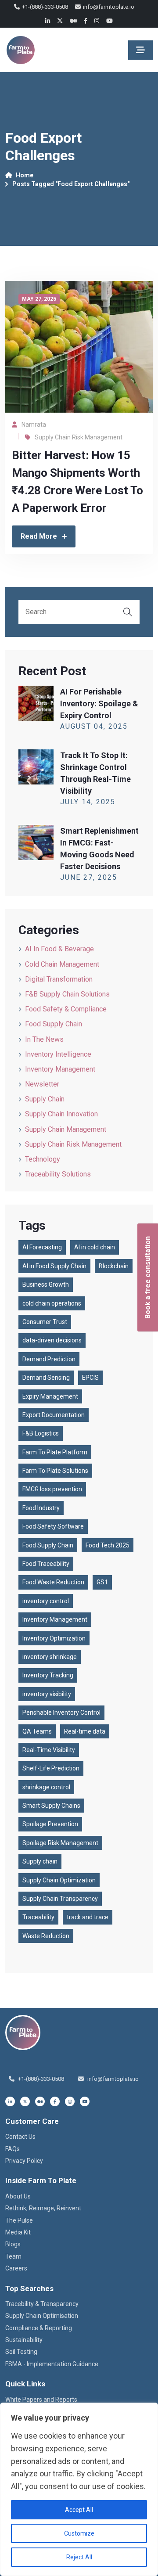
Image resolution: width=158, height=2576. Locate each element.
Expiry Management (50, 1396)
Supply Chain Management (66, 1129)
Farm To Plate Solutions (55, 1471)
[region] (79, 2489)
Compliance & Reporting (39, 2328)
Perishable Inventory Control (61, 1713)
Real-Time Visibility (49, 1750)
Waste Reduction (46, 1936)
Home (25, 175)
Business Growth (46, 1284)
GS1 (102, 1582)
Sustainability (24, 2340)
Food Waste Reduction (53, 1582)
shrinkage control (46, 1787)
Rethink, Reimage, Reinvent (43, 2208)
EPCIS (90, 1378)
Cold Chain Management (62, 964)
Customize (79, 2533)
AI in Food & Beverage (59, 949)
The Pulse (19, 2220)
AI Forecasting (42, 1247)
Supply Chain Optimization (59, 1880)
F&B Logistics (41, 1433)
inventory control (46, 1601)
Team (13, 2256)
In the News (44, 1039)
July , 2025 (88, 802)
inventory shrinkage (50, 1657)
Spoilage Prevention (50, 1824)
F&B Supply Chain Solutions (67, 994)
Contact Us (20, 2137)
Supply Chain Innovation (61, 1114)
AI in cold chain (95, 1247)
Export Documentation (54, 1415)
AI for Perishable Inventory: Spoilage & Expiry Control (99, 703)
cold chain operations (52, 1303)
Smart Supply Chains (51, 1806)
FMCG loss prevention (52, 1489)
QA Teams (37, 1731)
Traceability (38, 1917)
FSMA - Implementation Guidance (52, 2364)
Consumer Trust (45, 1322)
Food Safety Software (53, 1526)
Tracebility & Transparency (42, 2304)
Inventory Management (60, 1069)
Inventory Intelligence (58, 1054)
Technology (43, 1159)
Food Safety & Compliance (66, 1009)
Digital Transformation (59, 979)
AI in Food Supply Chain (54, 1266)
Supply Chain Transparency (60, 1899)
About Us (18, 2196)
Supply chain (40, 1861)
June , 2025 (89, 877)
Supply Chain (45, 1099)
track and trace (88, 1917)
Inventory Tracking (48, 1675)
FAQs (13, 2149)
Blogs (13, 2244)
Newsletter (42, 1084)
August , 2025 (94, 726)
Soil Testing (21, 2352)
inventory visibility (47, 1694)
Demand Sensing (46, 1378)
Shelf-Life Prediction (51, 1768)
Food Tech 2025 (108, 1545)
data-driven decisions (52, 1340)
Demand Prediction (49, 1359)
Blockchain (114, 1266)
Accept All (79, 2510)
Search (128, 612)
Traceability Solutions (58, 1174)
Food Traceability (46, 1564)
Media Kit (18, 2232)
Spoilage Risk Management (60, 1843)
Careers (16, 2268)
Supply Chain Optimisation (42, 2316)
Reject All (79, 2557)
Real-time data (85, 1731)
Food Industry (41, 1508)
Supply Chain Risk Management (79, 437)
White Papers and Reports (41, 2400)
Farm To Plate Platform (55, 1452)
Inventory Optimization (54, 1638)
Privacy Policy (24, 2161)
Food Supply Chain (54, 1024)
